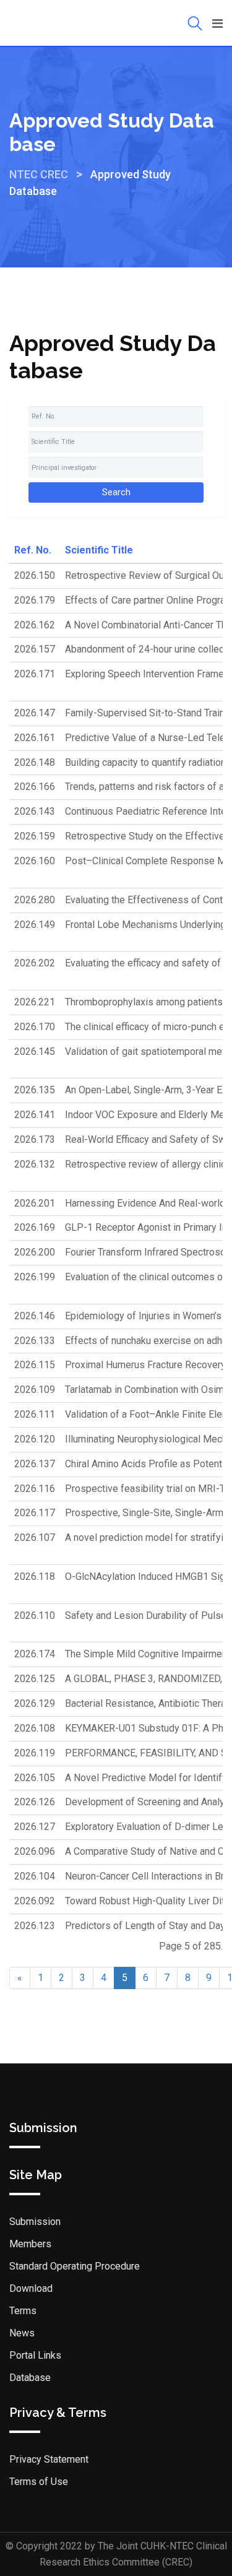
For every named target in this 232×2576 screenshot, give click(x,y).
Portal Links (35, 2355)
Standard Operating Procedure (75, 2266)
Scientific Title (99, 550)
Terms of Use (39, 2482)
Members (30, 2244)
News (22, 2333)
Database (30, 2378)
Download (31, 2288)
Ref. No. (33, 550)
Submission (35, 2222)
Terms (23, 2311)
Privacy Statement (49, 2459)
